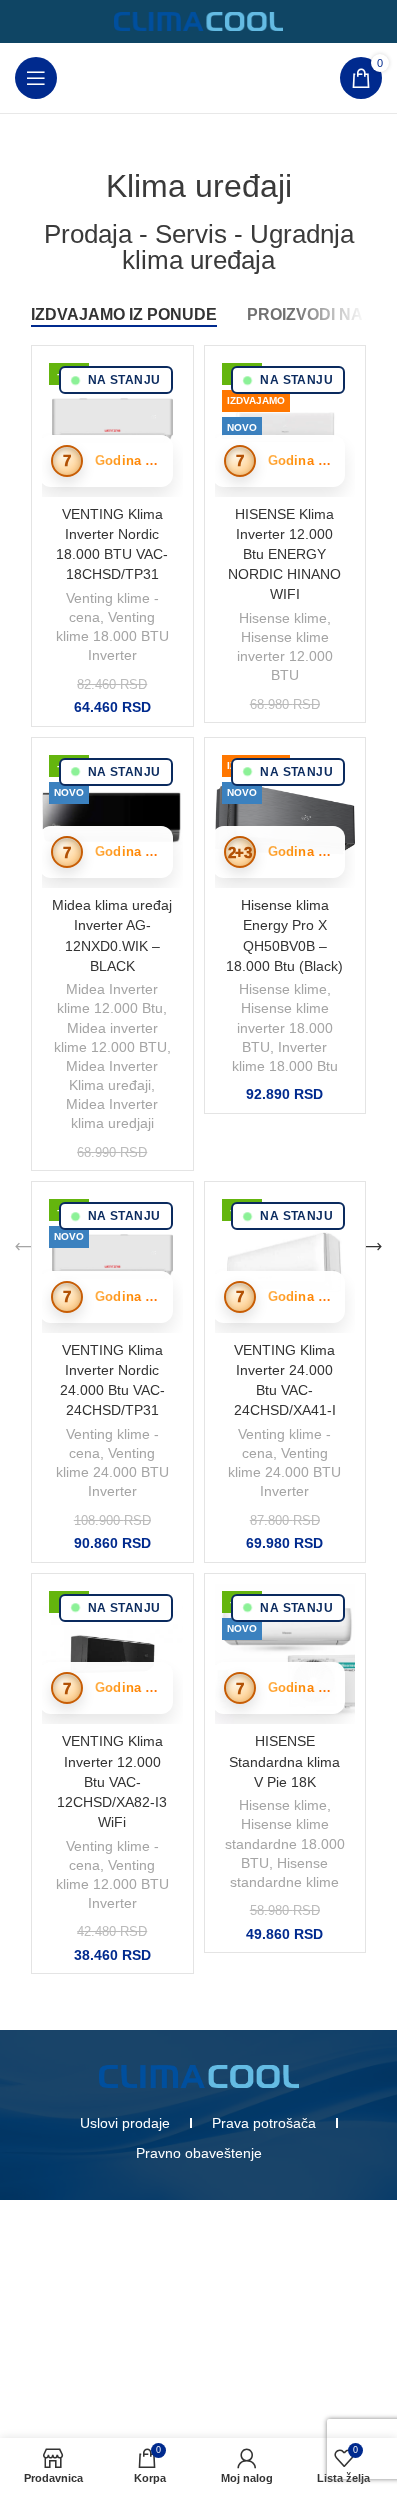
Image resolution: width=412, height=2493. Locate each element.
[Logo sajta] (199, 20)
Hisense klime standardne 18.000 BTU (285, 1843)
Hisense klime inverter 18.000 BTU (285, 1027)
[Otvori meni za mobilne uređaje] (36, 78)
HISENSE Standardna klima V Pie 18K (284, 1761)
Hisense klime (283, 618)
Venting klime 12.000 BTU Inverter (112, 1884)
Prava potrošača (264, 2123)
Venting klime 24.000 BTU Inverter (112, 1472)
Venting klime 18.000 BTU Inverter (112, 636)
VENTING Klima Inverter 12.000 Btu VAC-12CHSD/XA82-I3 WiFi (112, 1781)
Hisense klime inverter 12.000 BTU (285, 656)
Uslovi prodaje (125, 2123)
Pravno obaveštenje (199, 2153)
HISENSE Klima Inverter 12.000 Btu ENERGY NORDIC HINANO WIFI (284, 554)
